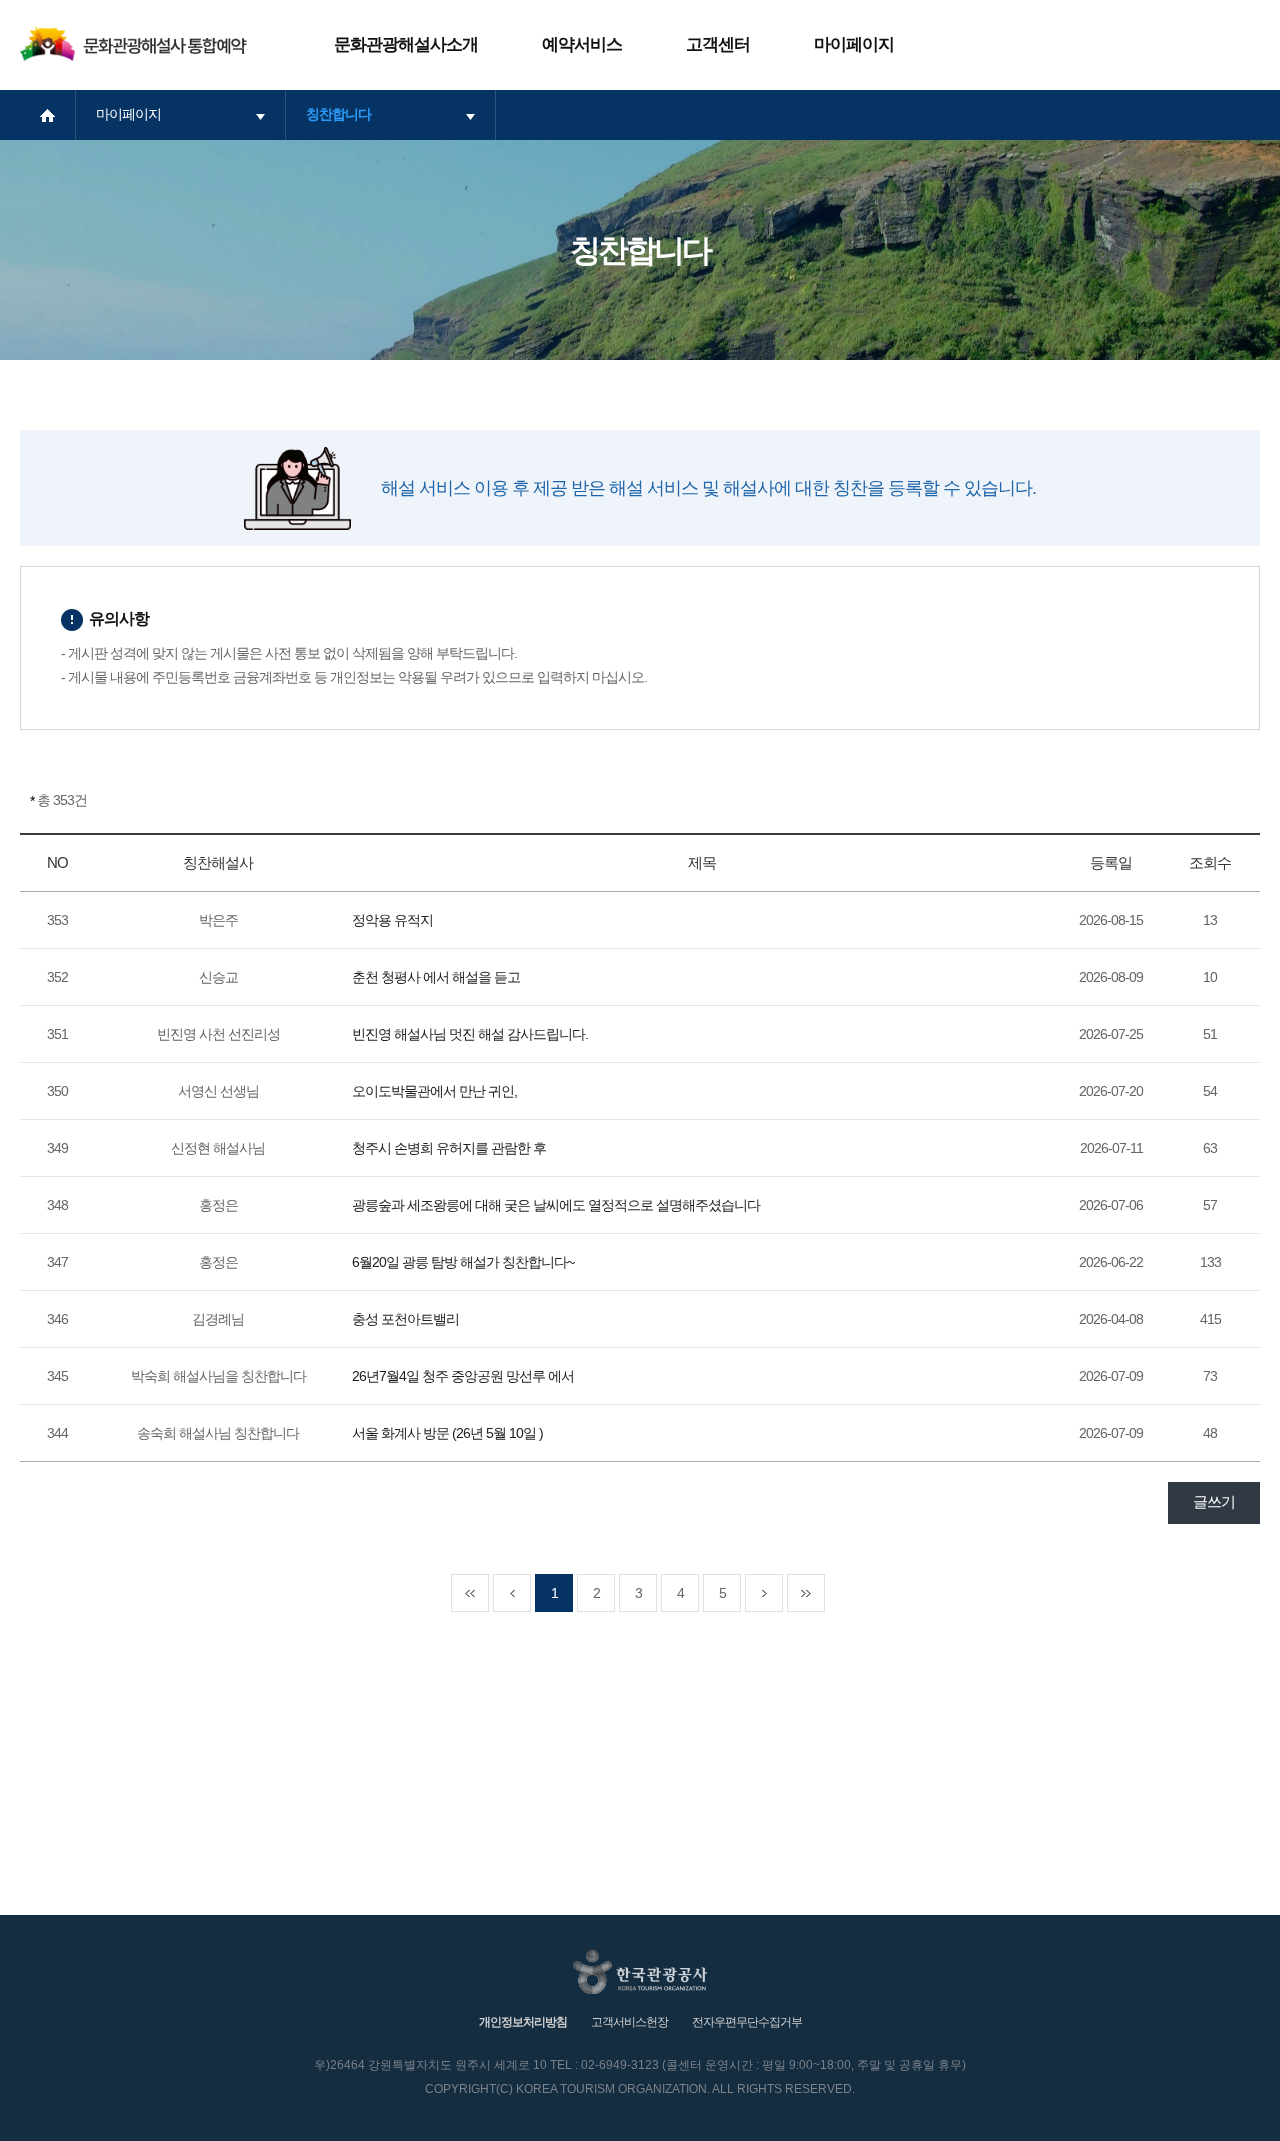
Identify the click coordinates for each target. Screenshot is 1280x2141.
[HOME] (47, 115)
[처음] (470, 1593)
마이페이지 (854, 44)
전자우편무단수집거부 (747, 2022)
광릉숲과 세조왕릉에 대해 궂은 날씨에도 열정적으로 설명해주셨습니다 (556, 1205)
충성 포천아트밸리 (405, 1319)
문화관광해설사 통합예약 (133, 43)
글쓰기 (1214, 1501)
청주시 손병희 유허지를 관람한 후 (449, 1148)
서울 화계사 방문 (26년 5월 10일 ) (447, 1433)
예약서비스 (582, 44)
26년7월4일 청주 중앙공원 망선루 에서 (463, 1376)
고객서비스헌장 (629, 2022)
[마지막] (806, 1593)
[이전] (512, 1593)
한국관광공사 (640, 1972)
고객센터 (718, 44)
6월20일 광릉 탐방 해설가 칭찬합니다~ (463, 1262)
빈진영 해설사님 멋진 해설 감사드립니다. (470, 1034)
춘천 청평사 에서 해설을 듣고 (436, 977)
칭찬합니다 (338, 114)
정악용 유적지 (392, 920)
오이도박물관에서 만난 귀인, (434, 1091)
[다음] (764, 1593)
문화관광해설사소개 (406, 44)
